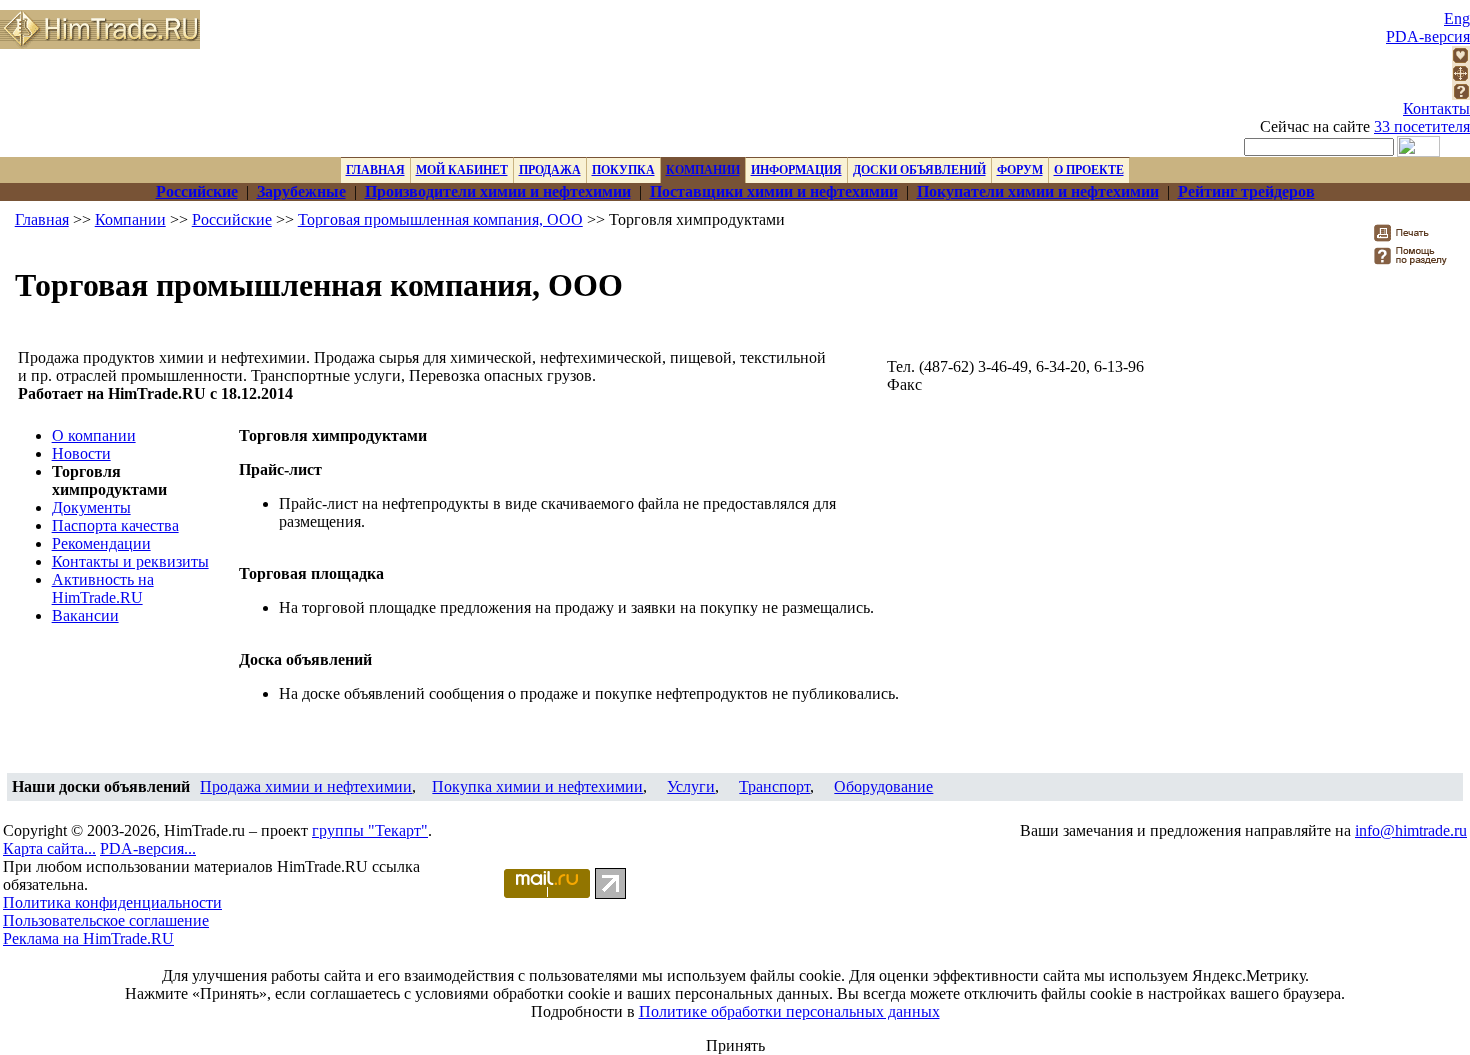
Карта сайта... (49, 848)
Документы (91, 507)
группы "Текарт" (370, 830)
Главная (42, 219)
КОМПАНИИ (703, 170)
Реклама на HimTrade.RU (88, 938)
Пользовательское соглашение (106, 920)
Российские (232, 219)
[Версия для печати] (1414, 238)
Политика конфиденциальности (112, 902)
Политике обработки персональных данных (789, 1011)
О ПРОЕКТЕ (1089, 170)
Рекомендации (101, 543)
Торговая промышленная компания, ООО (440, 219)
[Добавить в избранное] (1461, 58)
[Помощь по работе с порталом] (1461, 94)
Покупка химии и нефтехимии (537, 786)
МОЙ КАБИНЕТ (462, 170)
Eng (1457, 18)
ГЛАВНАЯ (375, 170)
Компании (130, 219)
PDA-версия (1428, 36)
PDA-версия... (148, 848)
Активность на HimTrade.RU (103, 588)
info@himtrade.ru (1411, 830)
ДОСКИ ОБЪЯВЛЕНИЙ (919, 170)
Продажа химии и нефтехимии (306, 786)
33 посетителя (1422, 126)
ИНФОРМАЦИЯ (796, 170)
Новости (81, 453)
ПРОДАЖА (550, 170)
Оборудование (883, 786)
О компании (94, 435)
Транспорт (774, 786)
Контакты (1436, 108)
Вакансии (85, 615)
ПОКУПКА (623, 170)
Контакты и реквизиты (130, 561)
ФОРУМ (1020, 170)
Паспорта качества (115, 525)
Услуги (691, 786)
